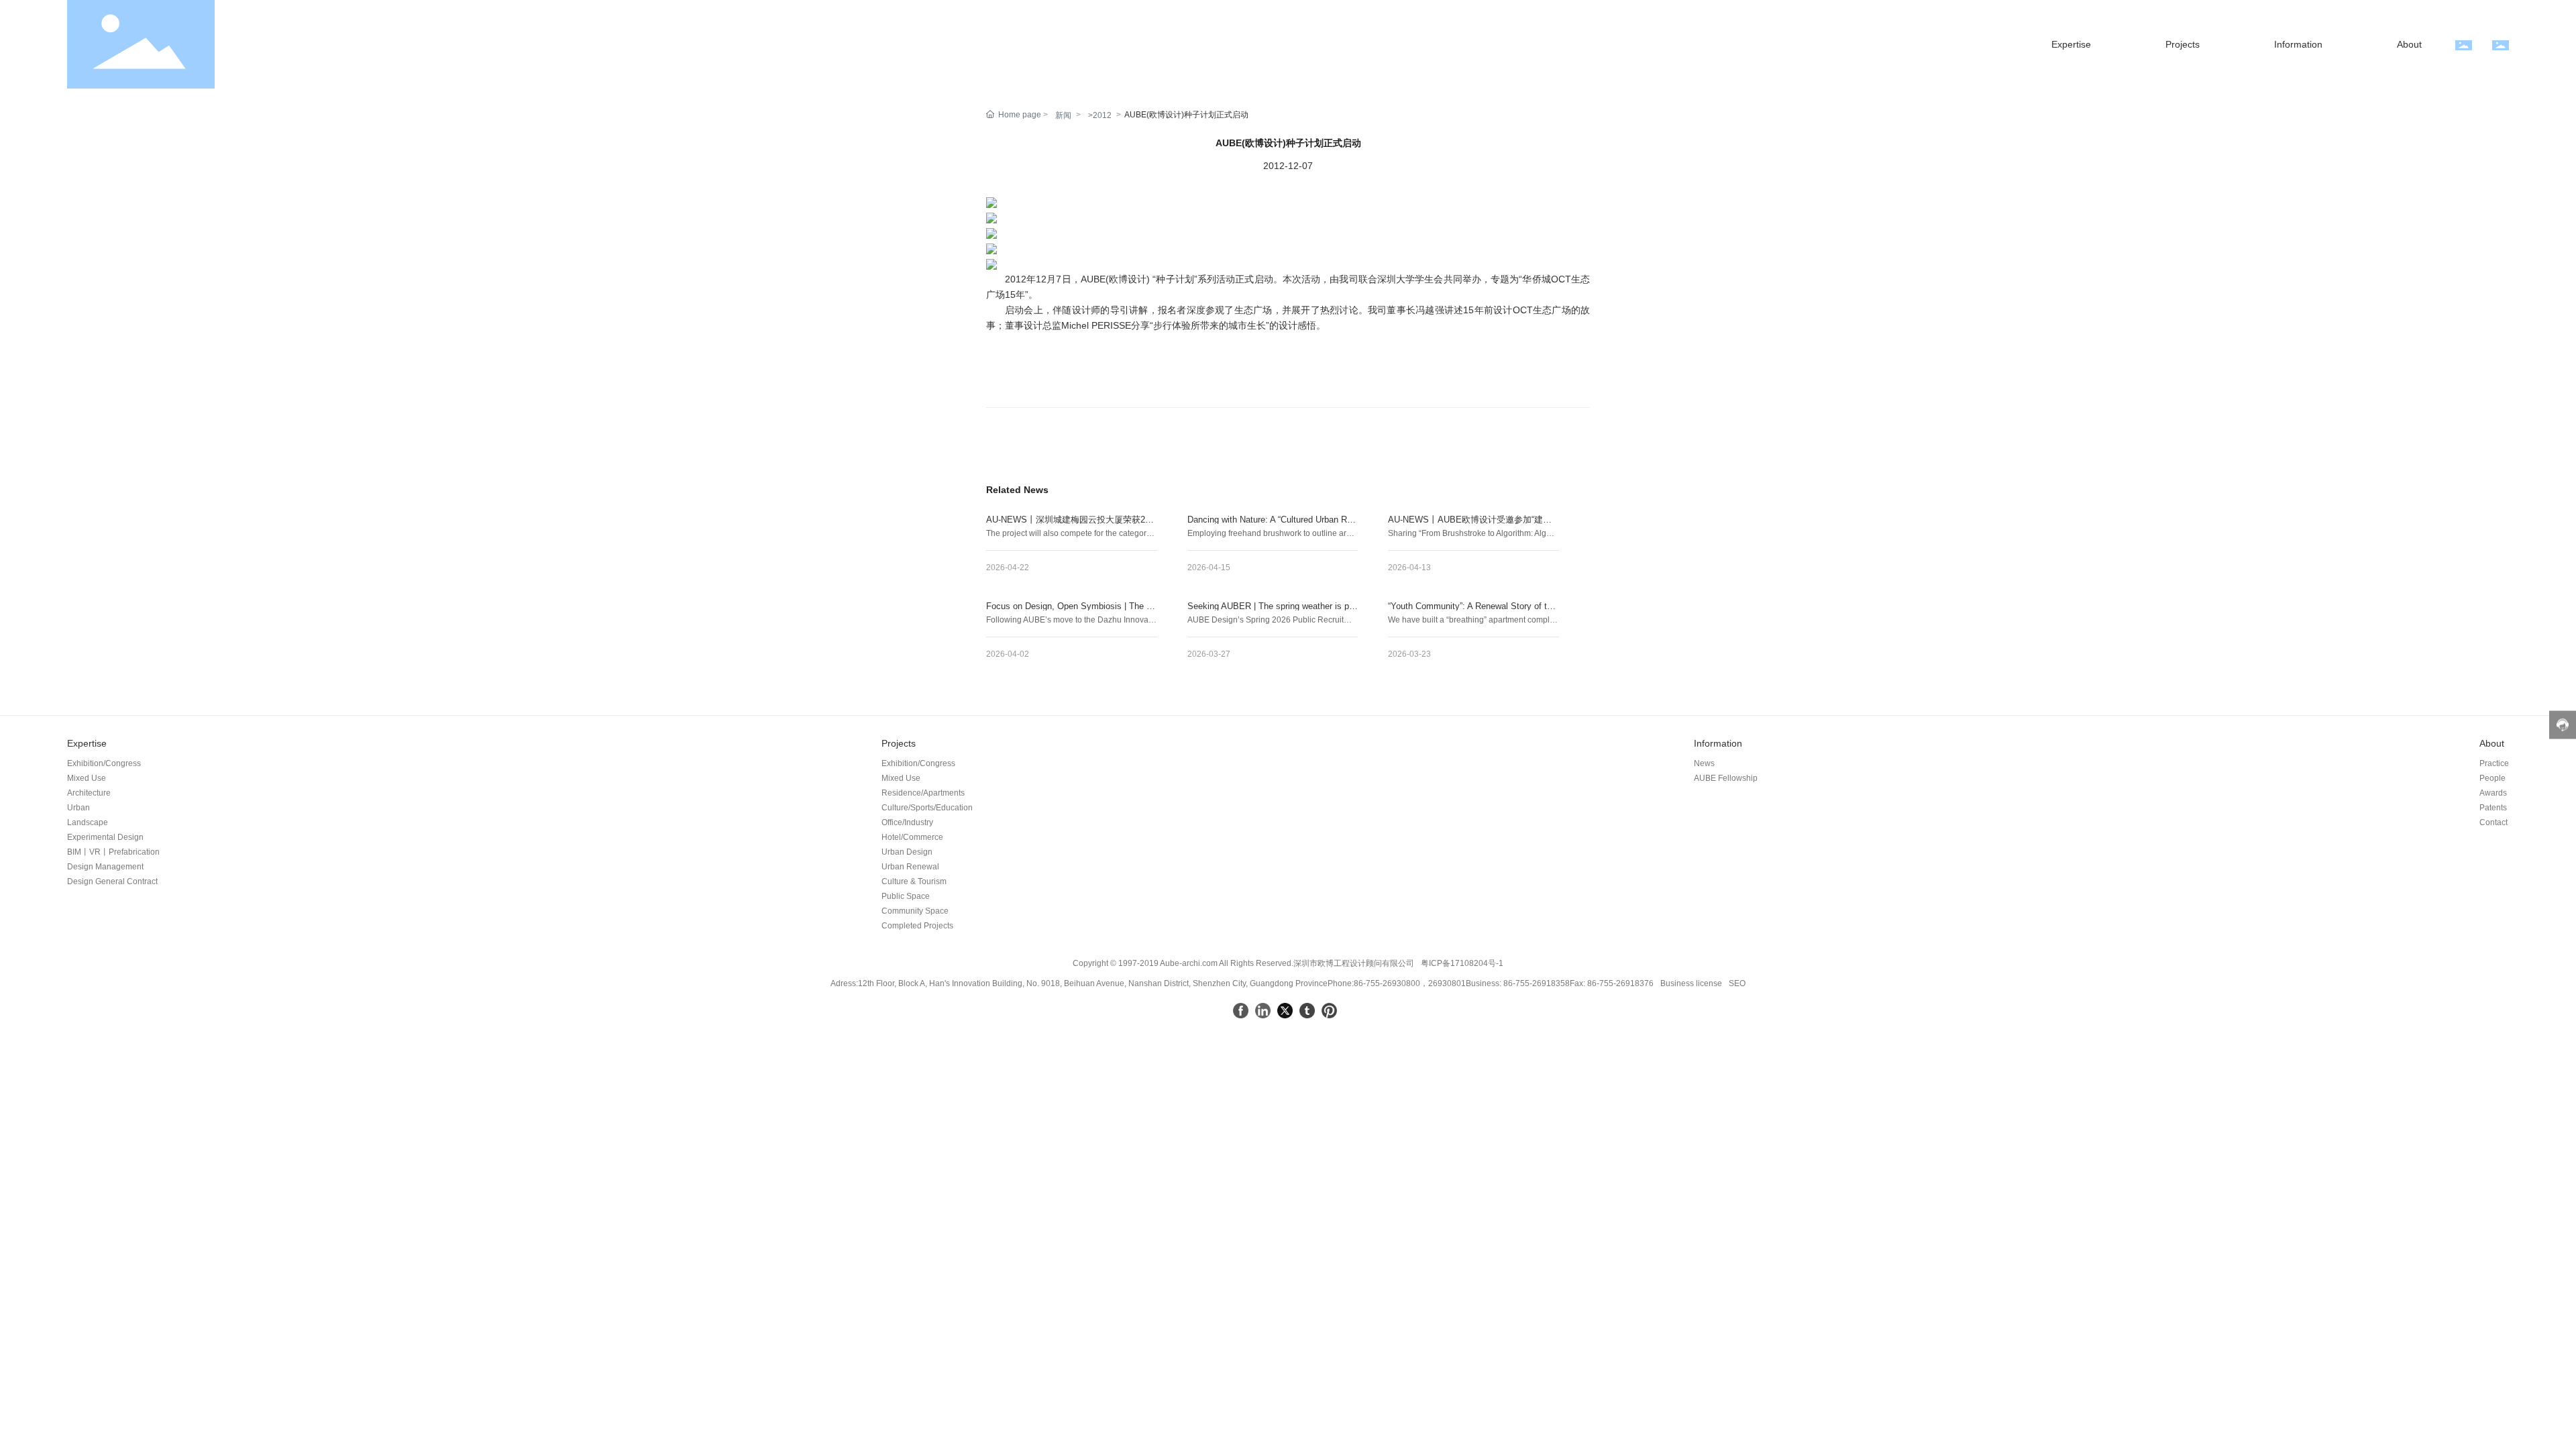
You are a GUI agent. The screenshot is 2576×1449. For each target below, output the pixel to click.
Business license (1691, 983)
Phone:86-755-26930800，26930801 (1397, 983)
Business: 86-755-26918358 (1518, 983)
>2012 (1100, 115)
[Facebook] (1241, 1011)
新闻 (1063, 115)
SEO (1737, 983)
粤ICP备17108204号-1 (1462, 963)
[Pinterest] (1329, 1011)
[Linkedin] (1263, 1011)
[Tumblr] (1307, 1011)
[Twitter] (1285, 1011)
